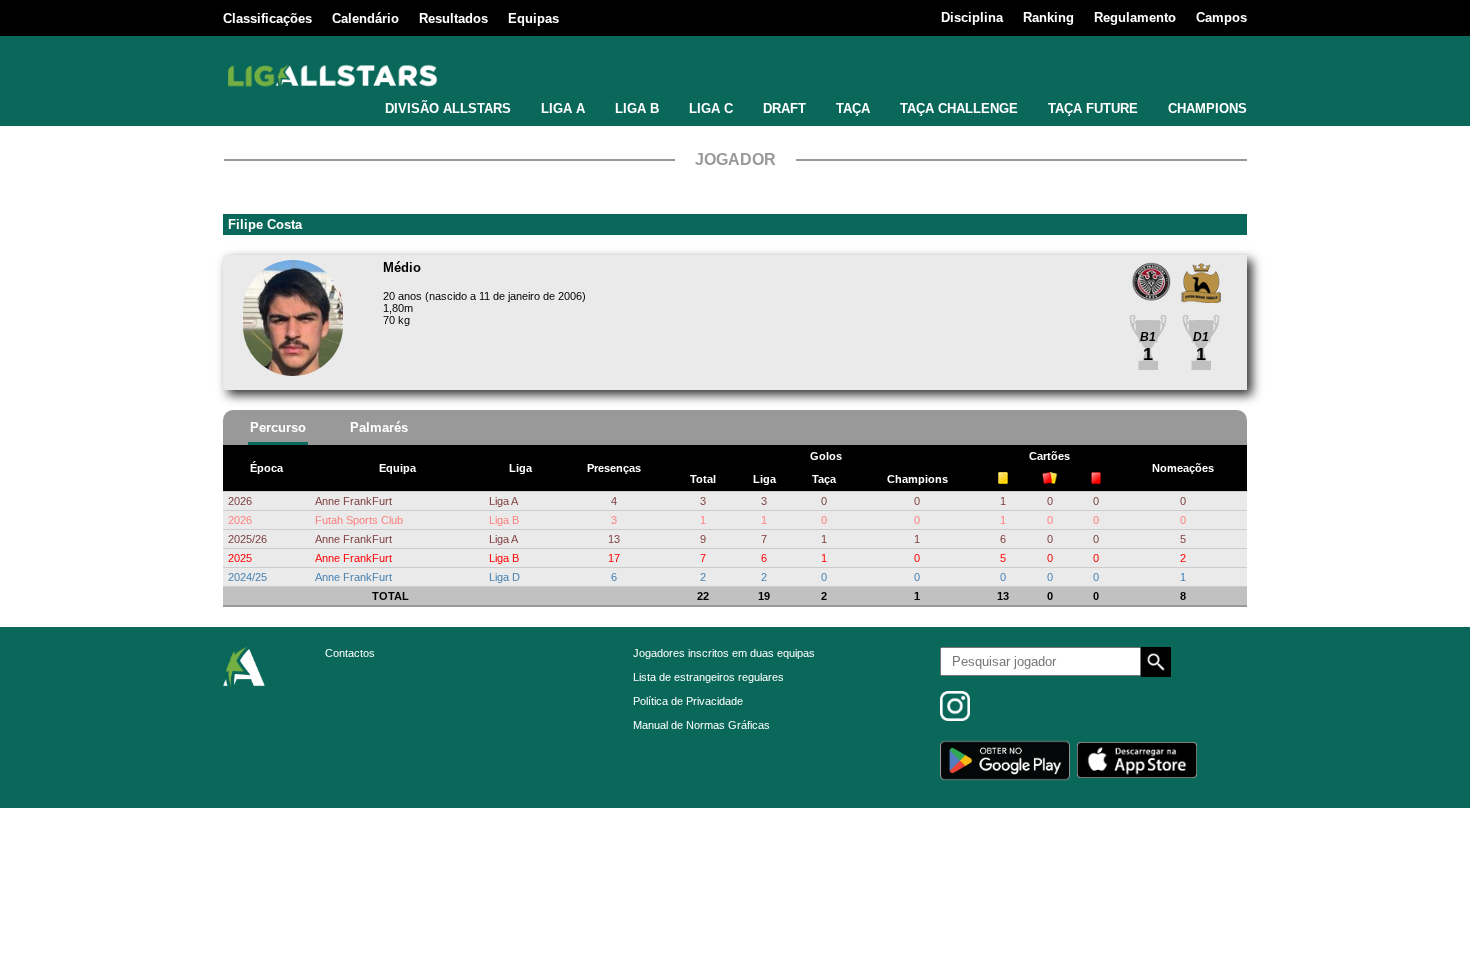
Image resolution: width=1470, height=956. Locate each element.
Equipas (533, 18)
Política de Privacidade (688, 701)
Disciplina (972, 17)
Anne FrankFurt (353, 501)
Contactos (350, 653)
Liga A (503, 501)
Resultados (453, 18)
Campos (1221, 17)
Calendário (365, 18)
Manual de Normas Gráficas (701, 725)
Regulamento (1135, 17)
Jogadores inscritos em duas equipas (724, 653)
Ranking (1048, 17)
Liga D (504, 577)
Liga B (504, 520)
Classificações (267, 18)
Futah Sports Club (359, 520)
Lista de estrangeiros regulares (708, 677)
